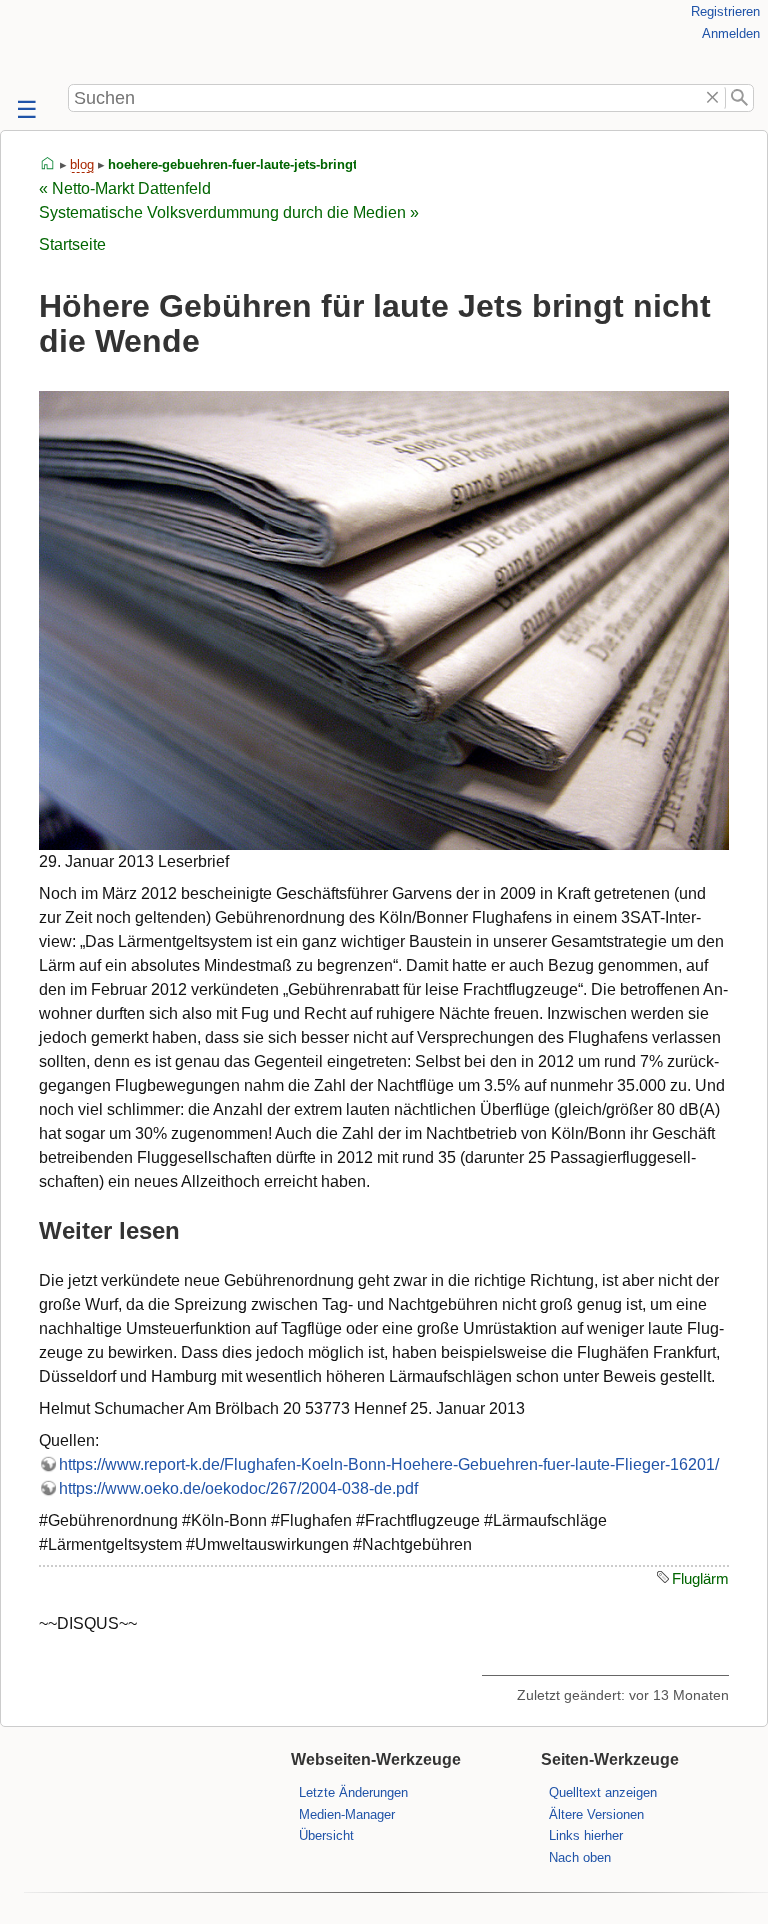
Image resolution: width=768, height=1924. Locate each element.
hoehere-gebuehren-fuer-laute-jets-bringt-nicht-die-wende (283, 164)
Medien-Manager (347, 1814)
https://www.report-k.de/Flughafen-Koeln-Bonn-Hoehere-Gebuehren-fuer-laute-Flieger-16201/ (389, 1464)
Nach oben (580, 1857)
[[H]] (40, 42)
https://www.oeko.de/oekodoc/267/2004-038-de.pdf (238, 1488)
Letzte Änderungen (353, 1792)
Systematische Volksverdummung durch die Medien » (229, 212)
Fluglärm (700, 1578)
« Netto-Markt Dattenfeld (125, 188)
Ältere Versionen (596, 1814)
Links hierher (586, 1835)
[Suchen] (739, 98)
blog (82, 164)
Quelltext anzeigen (603, 1792)
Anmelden (731, 33)
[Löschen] (713, 98)
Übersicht (326, 1835)
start (48, 164)
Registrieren (725, 11)
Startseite (72, 244)
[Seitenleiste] (25, 111)
